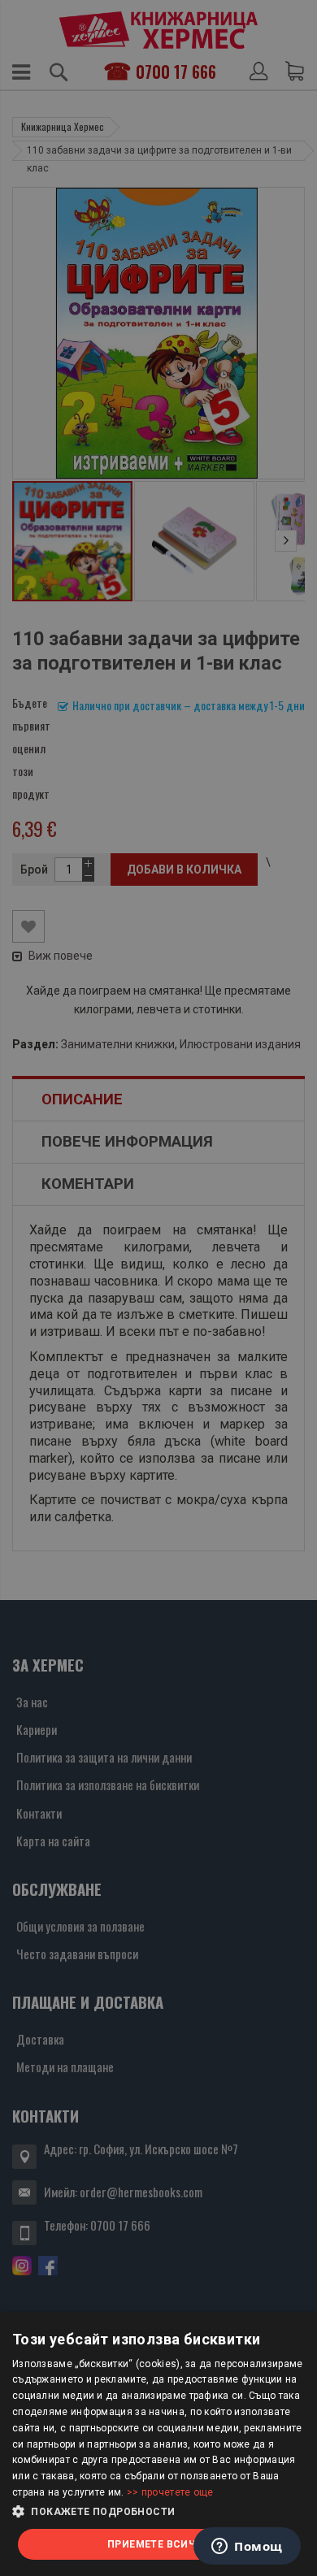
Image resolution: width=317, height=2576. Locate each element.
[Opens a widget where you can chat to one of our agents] (247, 2548)
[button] (158, 2512)
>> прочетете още (170, 2492)
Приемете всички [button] (158, 2544)
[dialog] (158, 2444)
